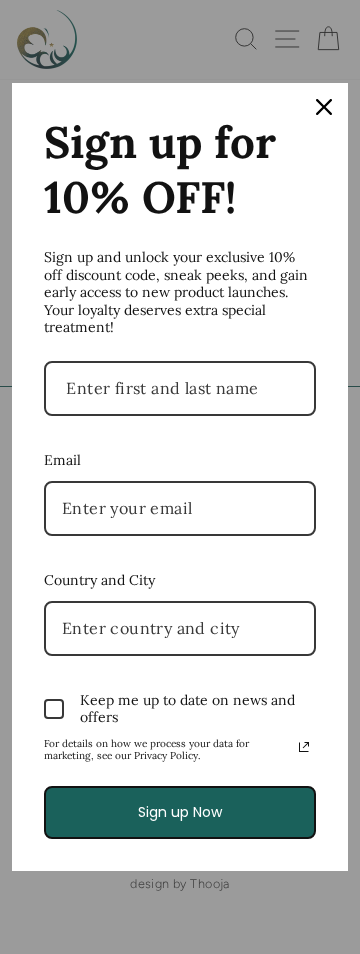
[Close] (324, 107)
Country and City (99, 580)
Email (62, 460)
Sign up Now (180, 812)
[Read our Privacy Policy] (304, 747)
